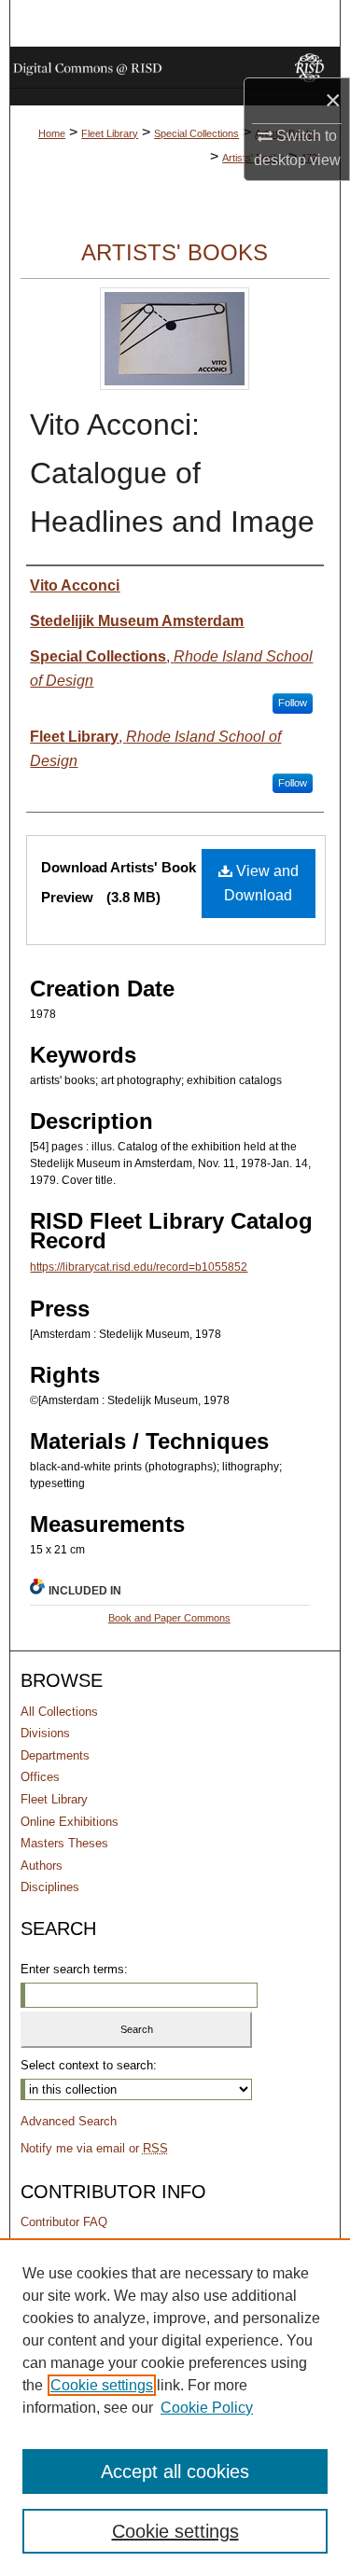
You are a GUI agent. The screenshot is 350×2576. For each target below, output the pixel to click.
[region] (175, 2407)
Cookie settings (102, 2385)
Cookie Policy (207, 2408)
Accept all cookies (175, 2472)
